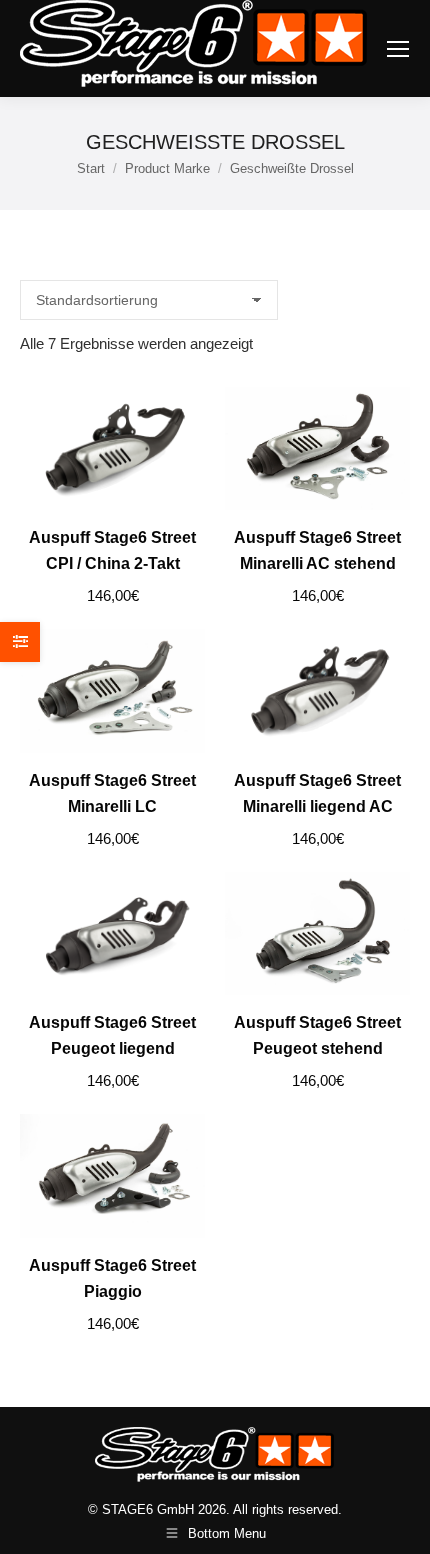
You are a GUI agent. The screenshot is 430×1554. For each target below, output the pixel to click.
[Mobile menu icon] (398, 49)
